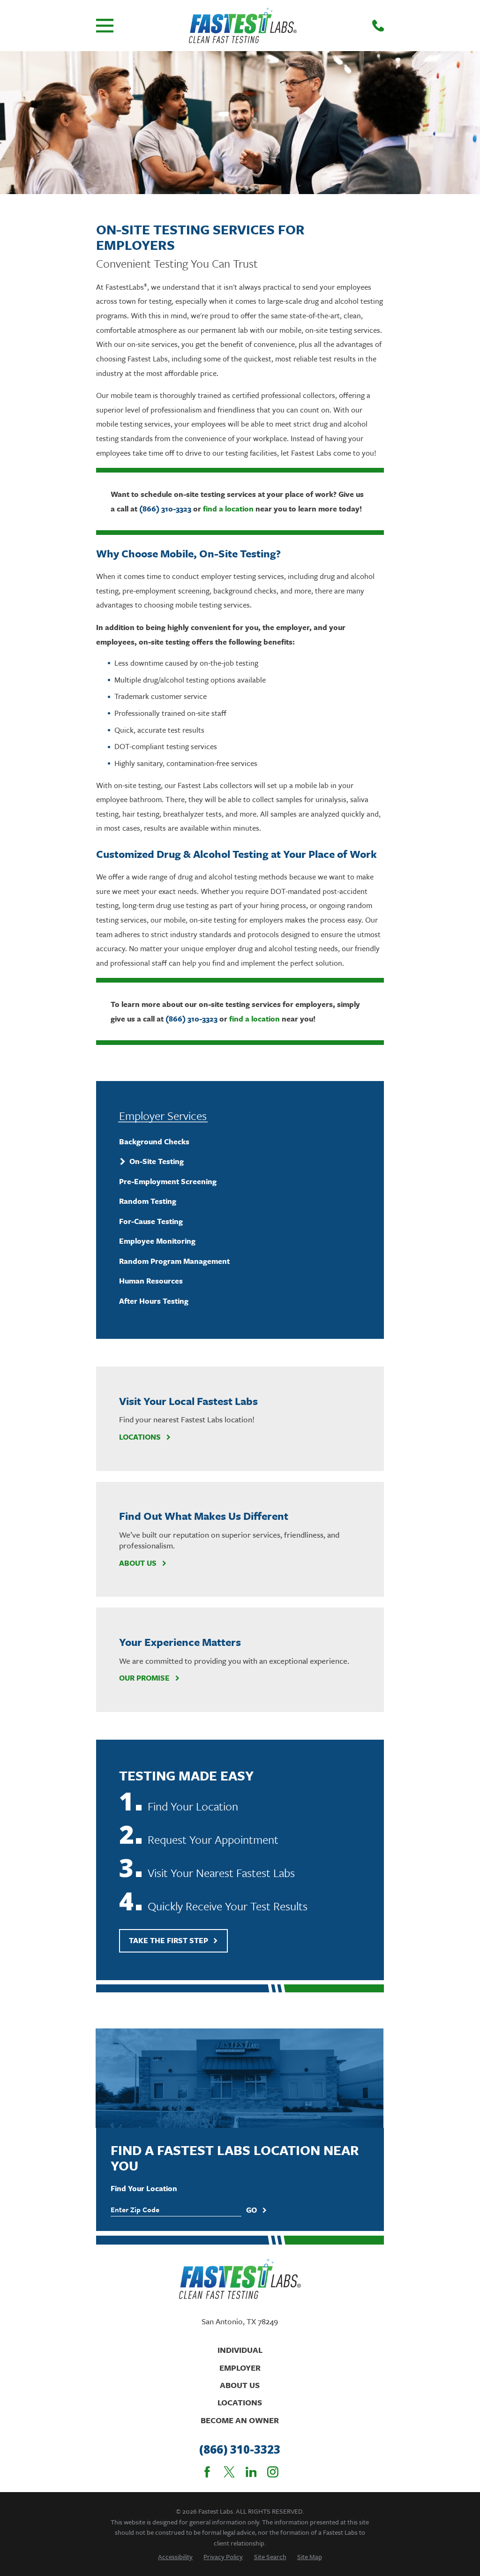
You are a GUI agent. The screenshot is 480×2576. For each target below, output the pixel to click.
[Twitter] (229, 2472)
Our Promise (144, 1678)
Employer (240, 2368)
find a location (228, 509)
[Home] (243, 26)
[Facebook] (207, 2472)
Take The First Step (169, 1940)
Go (251, 2210)
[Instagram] (273, 2472)
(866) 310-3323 (165, 509)
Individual (240, 2350)
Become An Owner (240, 2420)
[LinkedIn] (251, 2472)
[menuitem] (240, 1141)
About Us (138, 1563)
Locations (140, 1437)
